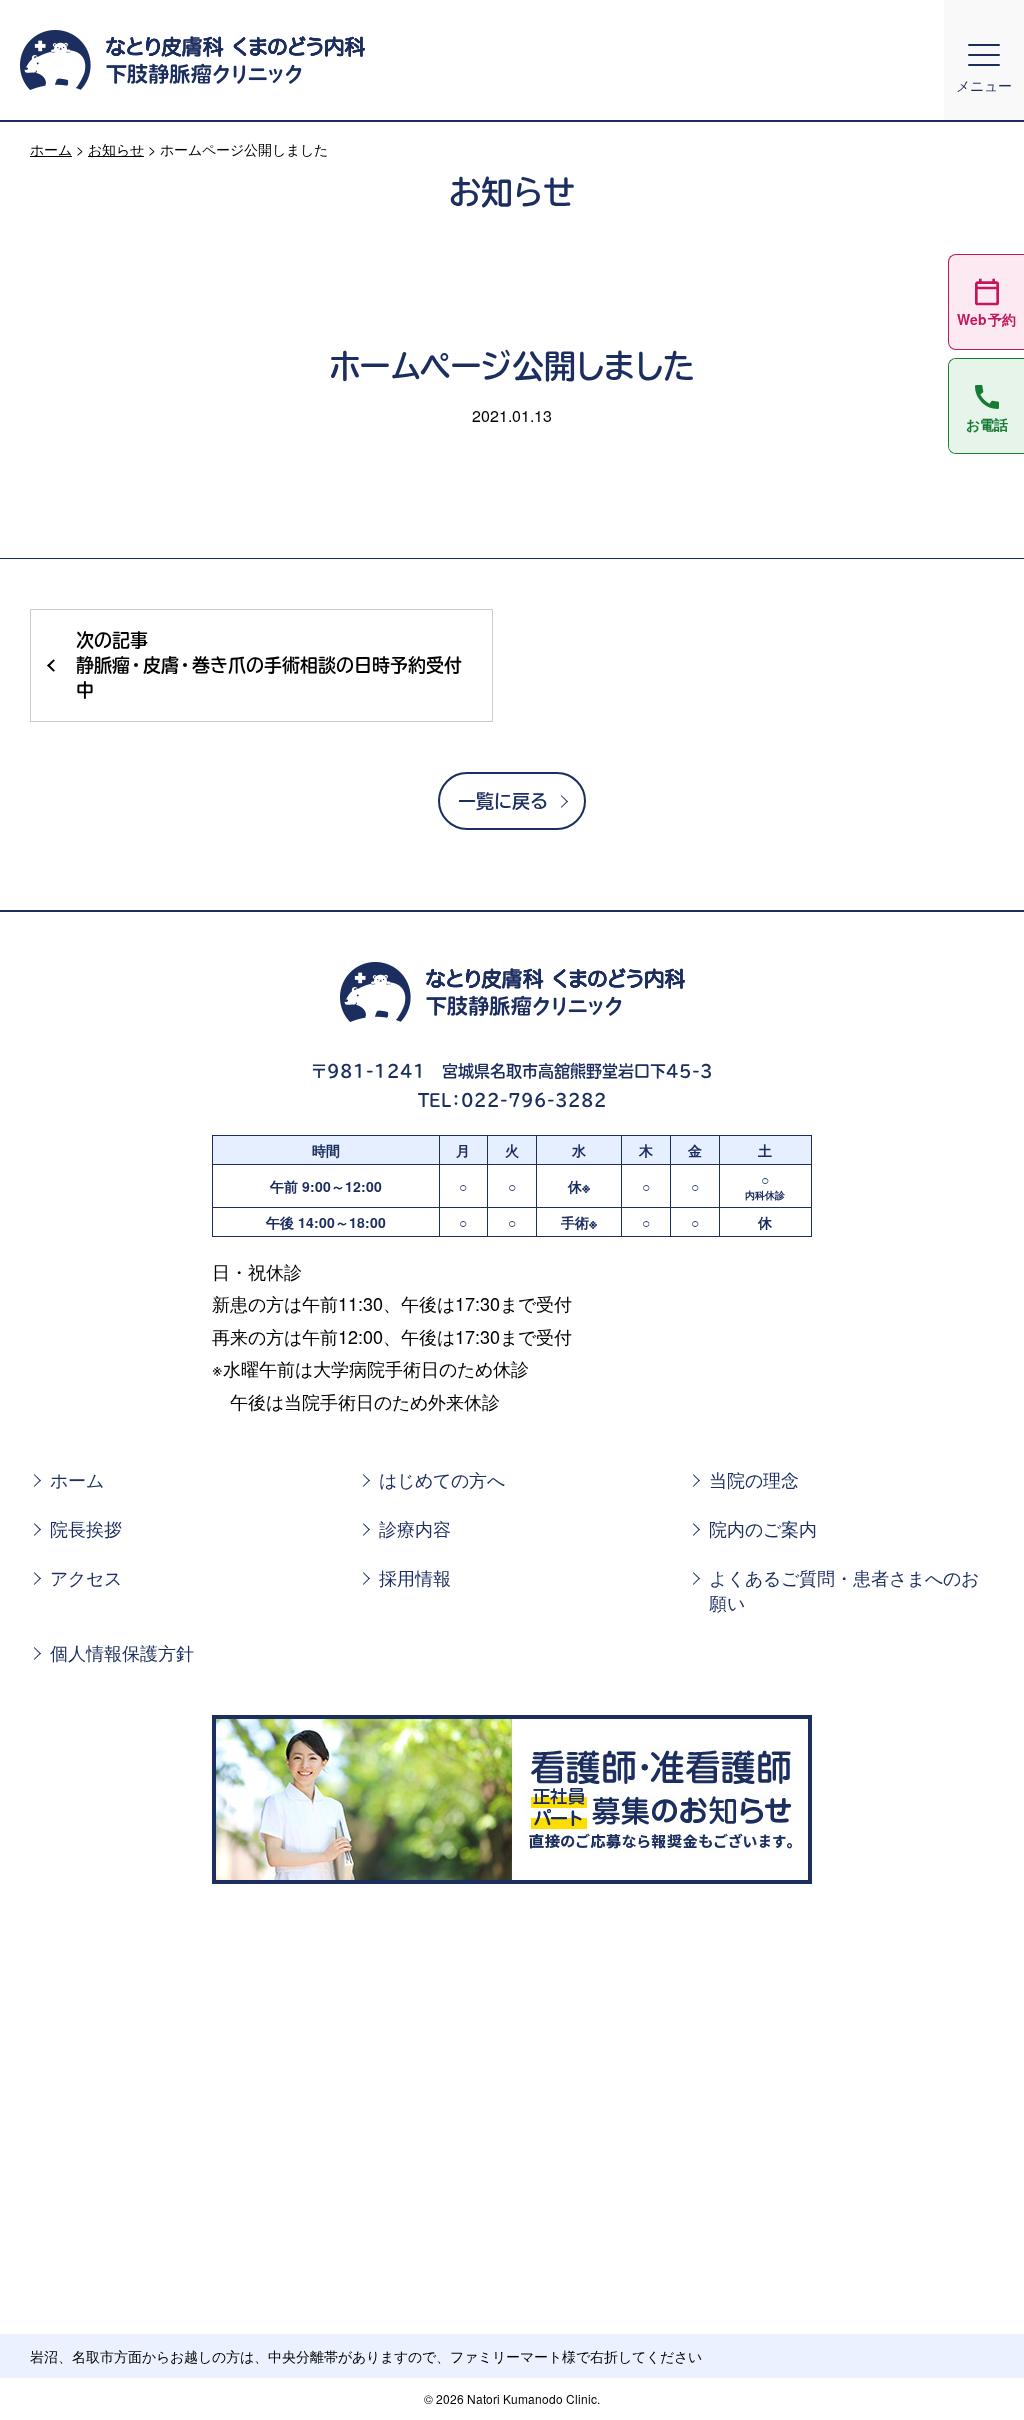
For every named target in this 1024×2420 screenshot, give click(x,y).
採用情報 (415, 1577)
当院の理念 (754, 1479)
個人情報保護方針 (122, 1652)
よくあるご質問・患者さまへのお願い (844, 1590)
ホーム (51, 149)
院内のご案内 (763, 1528)
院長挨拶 (86, 1528)
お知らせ (116, 149)
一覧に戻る (503, 801)
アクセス (86, 1577)
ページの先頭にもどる (961, 2369)
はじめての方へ (442, 1479)
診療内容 (415, 1528)
